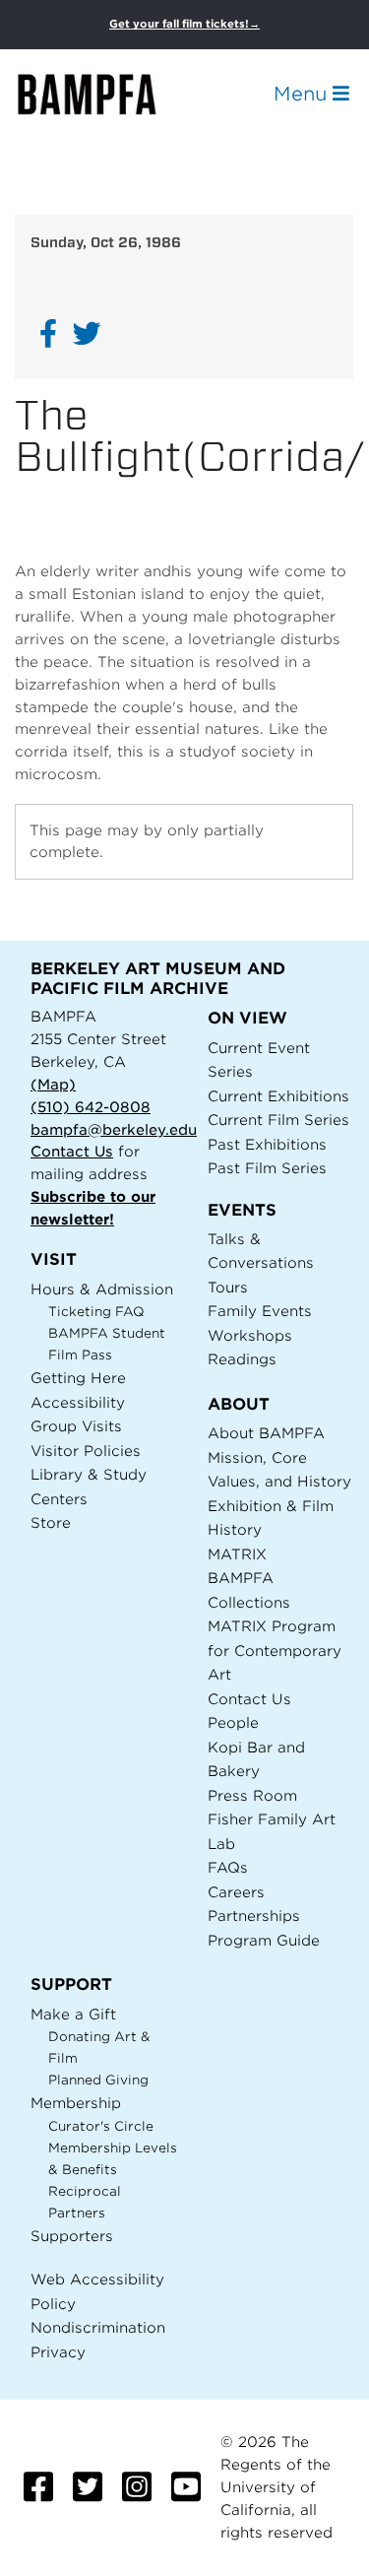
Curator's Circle (101, 2126)
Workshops (250, 1335)
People (233, 1722)
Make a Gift (73, 2014)
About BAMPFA (266, 1433)
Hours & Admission (102, 1289)
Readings (242, 1359)
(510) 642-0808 (91, 1107)
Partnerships (254, 1915)
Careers (236, 1892)
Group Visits (76, 1426)
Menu (303, 94)
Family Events (260, 1311)
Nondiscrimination (98, 2327)
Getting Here (78, 1378)
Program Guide (264, 1940)
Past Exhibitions (267, 1144)
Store (51, 1522)
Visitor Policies (86, 1451)
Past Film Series (267, 1168)
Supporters (72, 2236)
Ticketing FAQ (96, 1312)
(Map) (53, 1084)
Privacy (58, 2352)
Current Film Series (278, 1120)
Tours (228, 1287)
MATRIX (237, 1554)
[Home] (104, 94)
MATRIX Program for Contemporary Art (275, 1650)
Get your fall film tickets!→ (184, 24)
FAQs (228, 1867)
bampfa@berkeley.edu (114, 1129)
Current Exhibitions (278, 1096)
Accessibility (78, 1402)
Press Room (252, 1795)
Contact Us (72, 1151)
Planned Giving (98, 2080)
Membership (76, 2103)
